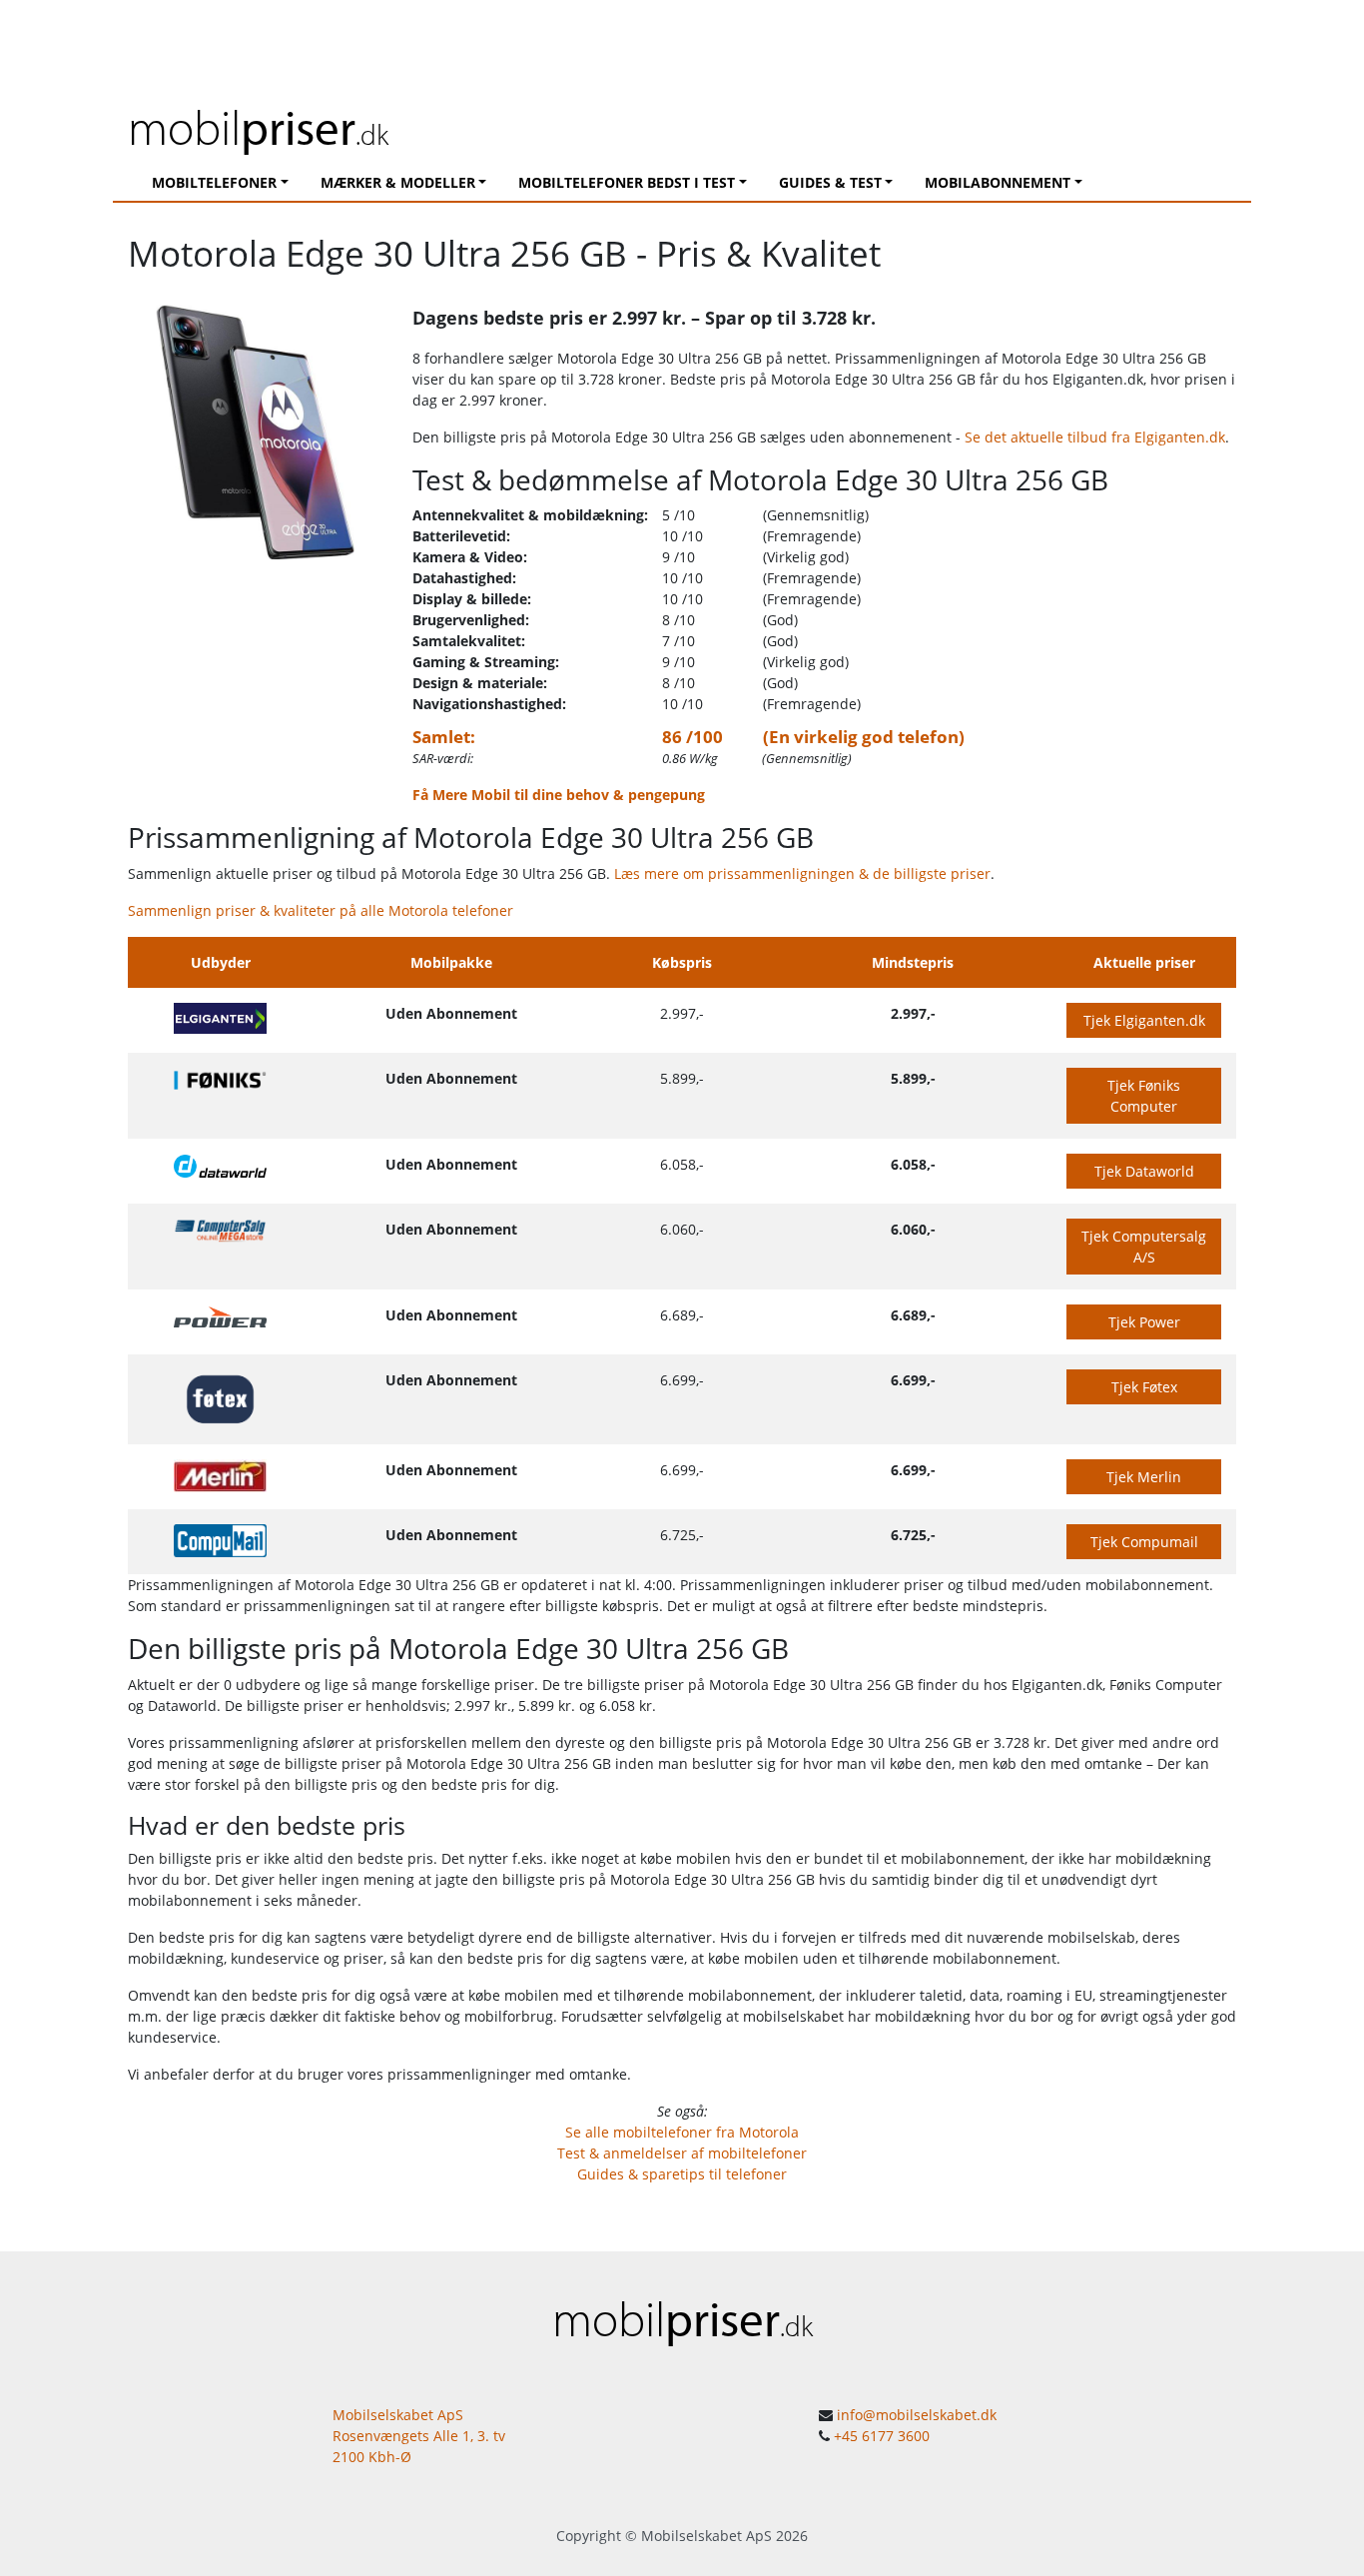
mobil (258, 126)
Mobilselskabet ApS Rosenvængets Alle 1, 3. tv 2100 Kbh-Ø (419, 2436)
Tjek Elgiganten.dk (1144, 1020)
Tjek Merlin (1144, 1477)
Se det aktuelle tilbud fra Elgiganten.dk (1095, 437)
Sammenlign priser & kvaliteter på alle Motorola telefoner (321, 910)
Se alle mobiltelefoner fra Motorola (682, 2132)
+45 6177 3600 (882, 2436)
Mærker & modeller (398, 182)
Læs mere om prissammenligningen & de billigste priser (802, 873)
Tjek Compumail (1144, 1542)
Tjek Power (1144, 1322)
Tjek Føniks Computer (1144, 1096)
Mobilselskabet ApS (706, 2536)
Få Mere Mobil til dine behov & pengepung (559, 795)
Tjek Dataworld (1144, 1171)
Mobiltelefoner (214, 182)
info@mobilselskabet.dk (917, 2415)
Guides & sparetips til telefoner (682, 2174)
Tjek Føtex (1144, 1387)
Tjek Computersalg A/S (1144, 1247)
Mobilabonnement (998, 182)
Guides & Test (830, 182)
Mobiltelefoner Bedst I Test (627, 182)
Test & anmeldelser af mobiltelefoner (682, 2153)
